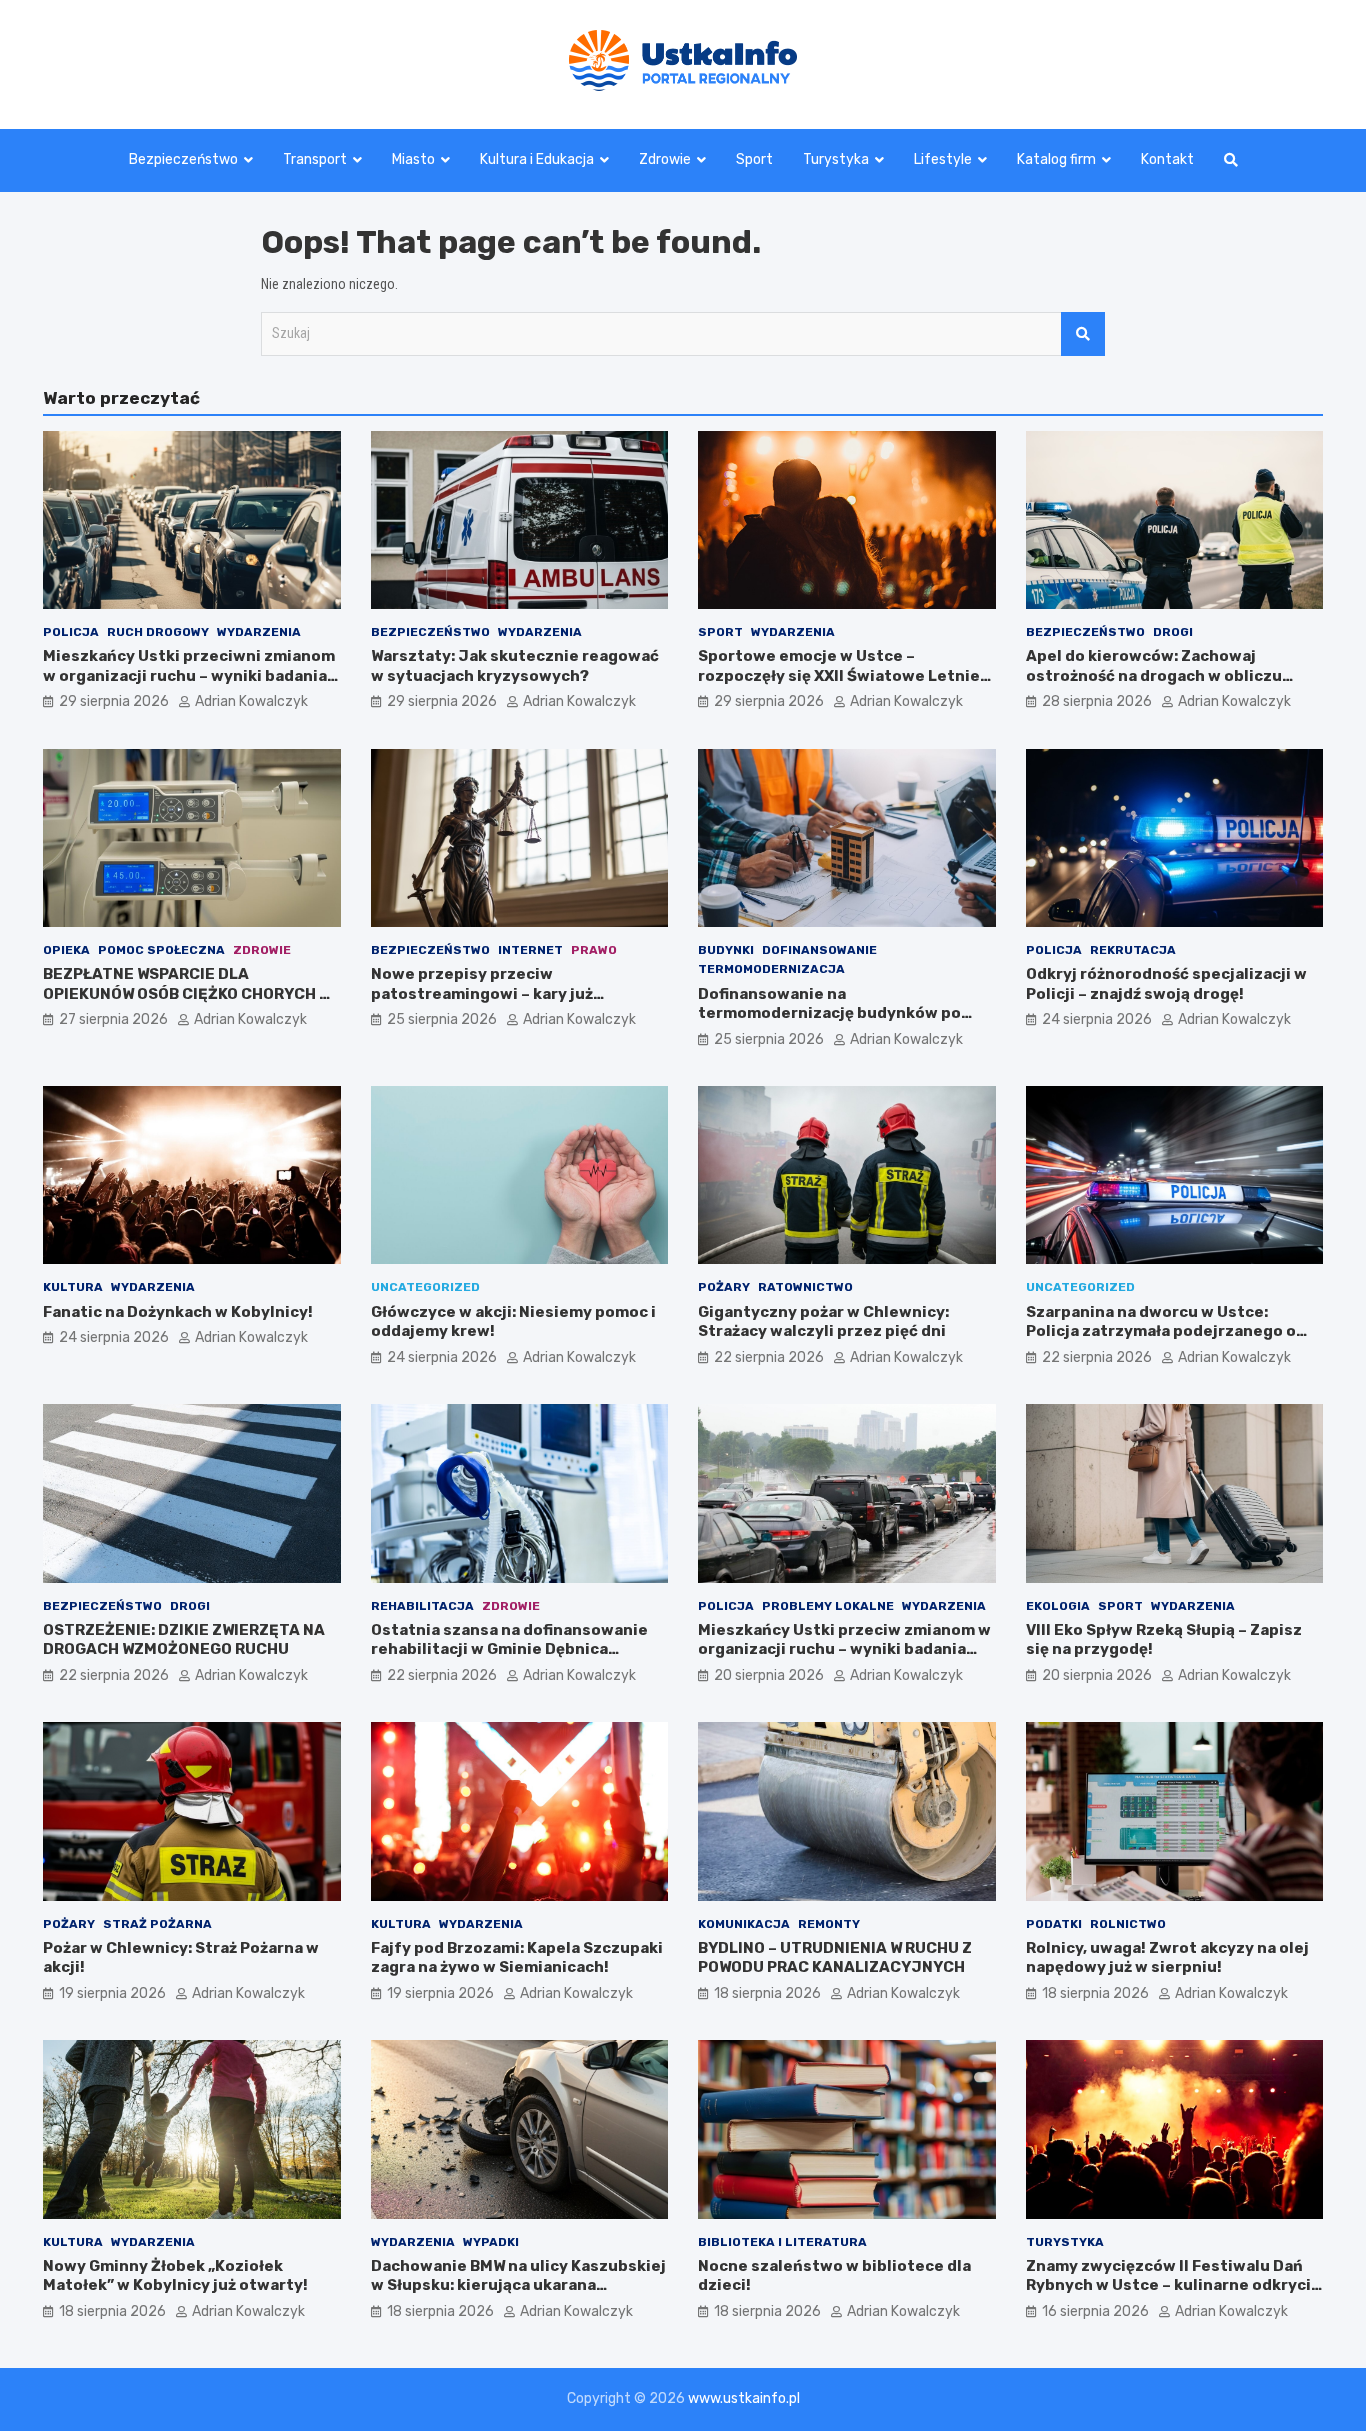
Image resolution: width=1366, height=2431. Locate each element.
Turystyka (836, 159)
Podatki (1054, 1924)
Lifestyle (943, 159)
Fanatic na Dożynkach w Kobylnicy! (178, 1312)
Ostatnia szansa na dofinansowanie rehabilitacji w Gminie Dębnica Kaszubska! (509, 1649)
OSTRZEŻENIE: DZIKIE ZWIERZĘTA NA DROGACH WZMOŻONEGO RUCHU (184, 1640)
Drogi (1173, 632)
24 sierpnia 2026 (1097, 1019)
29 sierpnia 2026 (114, 701)
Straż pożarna (157, 1924)
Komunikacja (744, 1924)
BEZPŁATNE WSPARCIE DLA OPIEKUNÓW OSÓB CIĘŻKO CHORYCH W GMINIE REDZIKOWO (187, 993)
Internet (530, 950)
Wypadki (491, 2242)
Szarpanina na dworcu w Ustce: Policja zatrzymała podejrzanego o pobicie (1161, 1331)
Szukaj (1083, 334)
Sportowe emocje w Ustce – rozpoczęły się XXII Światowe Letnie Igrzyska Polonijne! (839, 675)
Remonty (829, 1924)
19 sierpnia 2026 (112, 1993)
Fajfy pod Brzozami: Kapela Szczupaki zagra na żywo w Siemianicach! (517, 1958)
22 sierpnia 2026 (769, 1357)
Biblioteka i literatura (782, 2242)
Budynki (726, 950)
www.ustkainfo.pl (744, 2398)
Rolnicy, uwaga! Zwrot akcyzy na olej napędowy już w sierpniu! (1167, 1958)
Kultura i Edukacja (537, 159)
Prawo (594, 950)
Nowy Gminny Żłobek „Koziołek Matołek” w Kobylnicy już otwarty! (175, 2276)
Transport (315, 159)
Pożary (724, 1287)
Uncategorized (425, 1287)
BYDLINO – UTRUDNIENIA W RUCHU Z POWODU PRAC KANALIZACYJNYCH (835, 1958)
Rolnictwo (1128, 1924)
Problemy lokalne (828, 1606)
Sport (754, 159)
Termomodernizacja (771, 969)
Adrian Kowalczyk (251, 701)
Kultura (73, 1287)
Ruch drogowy (158, 632)
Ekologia (1058, 1606)
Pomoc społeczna (161, 950)
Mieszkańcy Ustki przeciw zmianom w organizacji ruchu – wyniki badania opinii (844, 1649)
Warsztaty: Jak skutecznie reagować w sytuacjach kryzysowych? (515, 666)
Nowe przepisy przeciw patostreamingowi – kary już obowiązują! (482, 993)
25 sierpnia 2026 (442, 1019)
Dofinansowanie (819, 950)
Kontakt (1167, 159)
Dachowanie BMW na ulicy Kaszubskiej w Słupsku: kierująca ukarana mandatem (518, 2285)
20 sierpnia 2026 (769, 1675)
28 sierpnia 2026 (1097, 701)
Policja (71, 632)
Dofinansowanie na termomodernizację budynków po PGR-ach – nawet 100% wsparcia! (829, 1013)
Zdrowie (665, 159)
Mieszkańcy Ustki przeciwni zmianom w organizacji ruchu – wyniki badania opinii (189, 675)
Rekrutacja (1133, 950)
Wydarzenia (259, 632)
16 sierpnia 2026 (1095, 2311)
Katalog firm (1056, 159)
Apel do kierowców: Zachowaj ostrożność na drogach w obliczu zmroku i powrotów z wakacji (1154, 675)
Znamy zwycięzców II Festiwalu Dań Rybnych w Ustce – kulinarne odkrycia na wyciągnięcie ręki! (1173, 2285)
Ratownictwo (805, 1287)
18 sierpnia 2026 (767, 1993)
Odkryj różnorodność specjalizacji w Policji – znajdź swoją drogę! (1166, 984)
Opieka (66, 950)
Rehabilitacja (422, 1606)
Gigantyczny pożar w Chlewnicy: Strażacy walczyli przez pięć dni (823, 1322)
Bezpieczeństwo (183, 159)
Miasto (413, 159)
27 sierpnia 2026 (113, 1019)
